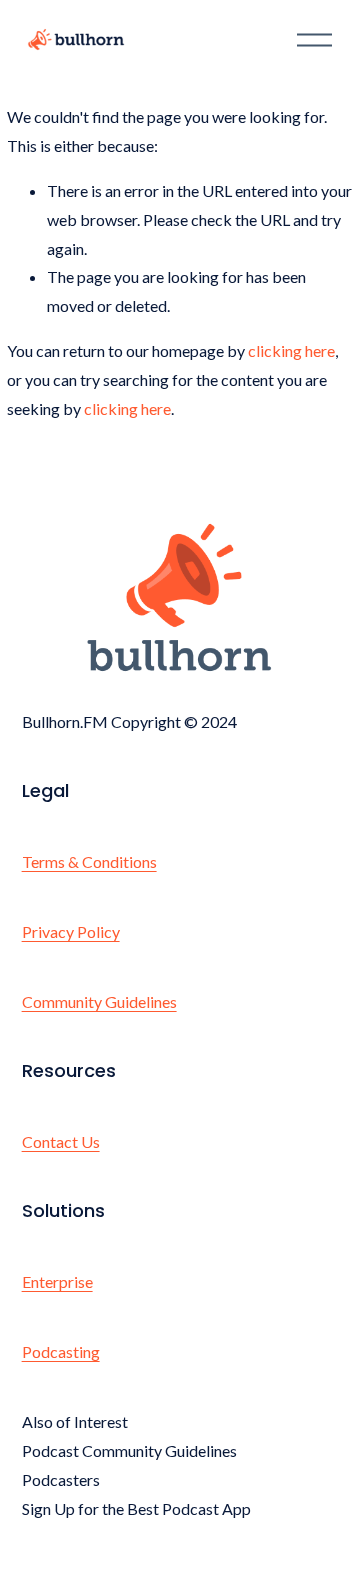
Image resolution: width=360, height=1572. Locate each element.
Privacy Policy (71, 931)
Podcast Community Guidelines (129, 1450)
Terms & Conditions (89, 861)
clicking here (291, 350)
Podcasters (61, 1479)
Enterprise (57, 1281)
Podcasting (61, 1351)
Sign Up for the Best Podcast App (136, 1508)
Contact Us (61, 1141)
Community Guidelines (99, 1001)
